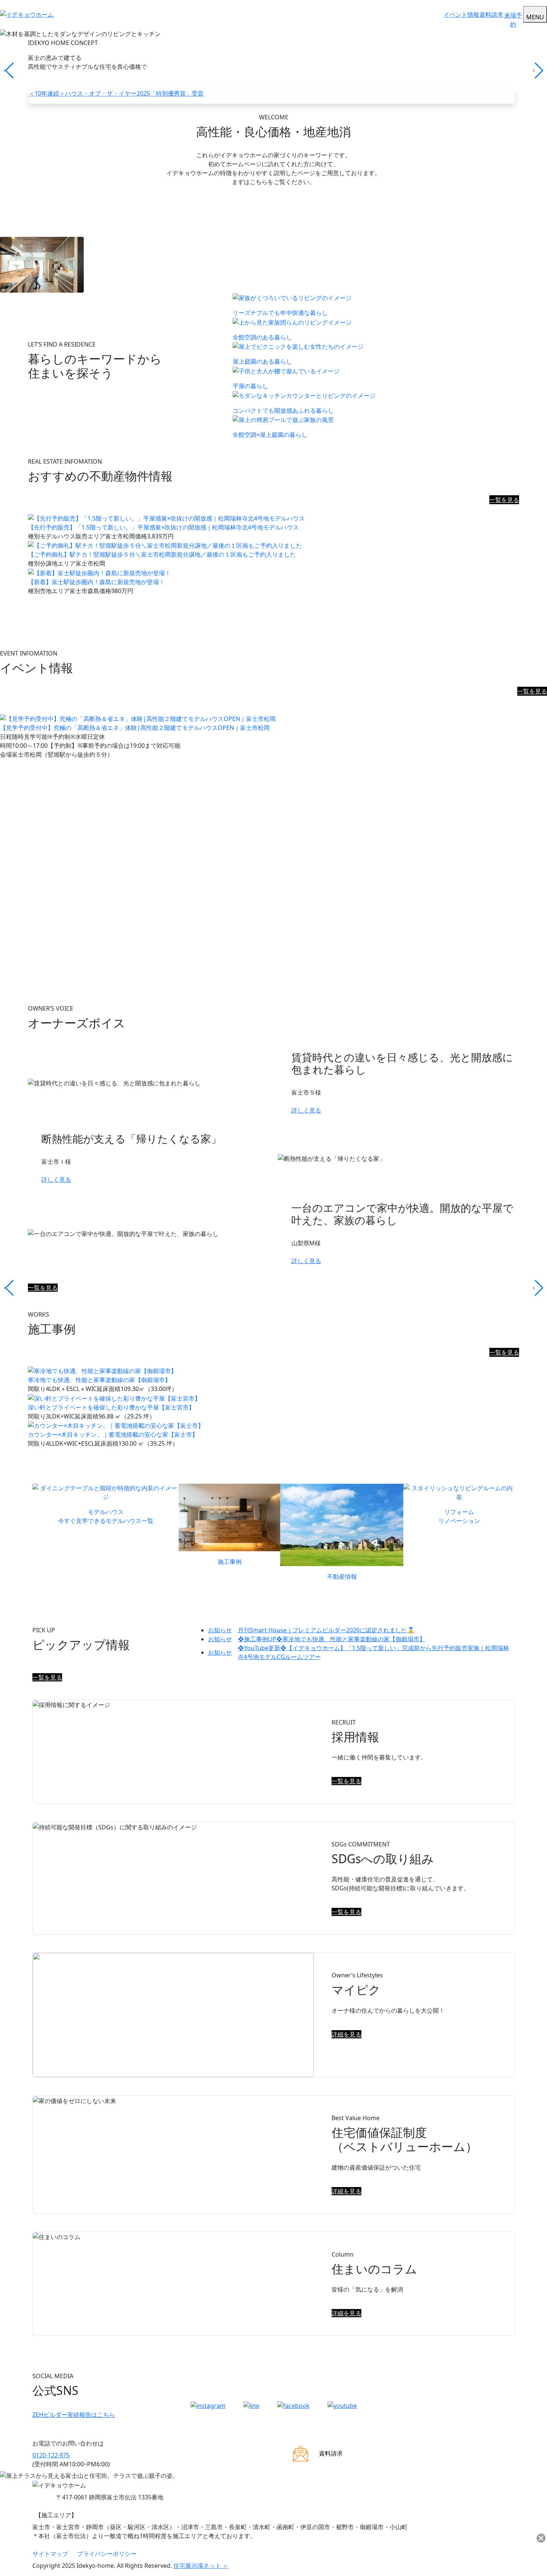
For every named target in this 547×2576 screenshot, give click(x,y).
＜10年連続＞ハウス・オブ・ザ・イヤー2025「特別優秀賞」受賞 (116, 93)
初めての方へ (273, 215)
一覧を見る (504, 500)
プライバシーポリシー (107, 2554)
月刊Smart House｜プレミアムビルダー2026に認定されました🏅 (311, 1630)
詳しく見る (306, 1110)
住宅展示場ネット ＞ (201, 2566)
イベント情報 (461, 15)
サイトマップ (50, 2554)
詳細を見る (346, 2034)
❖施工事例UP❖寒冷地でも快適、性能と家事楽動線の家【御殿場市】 (317, 1639)
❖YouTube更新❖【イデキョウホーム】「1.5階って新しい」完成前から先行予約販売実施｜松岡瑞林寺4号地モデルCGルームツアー (359, 1652)
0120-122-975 (51, 2455)
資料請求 (491, 15)
